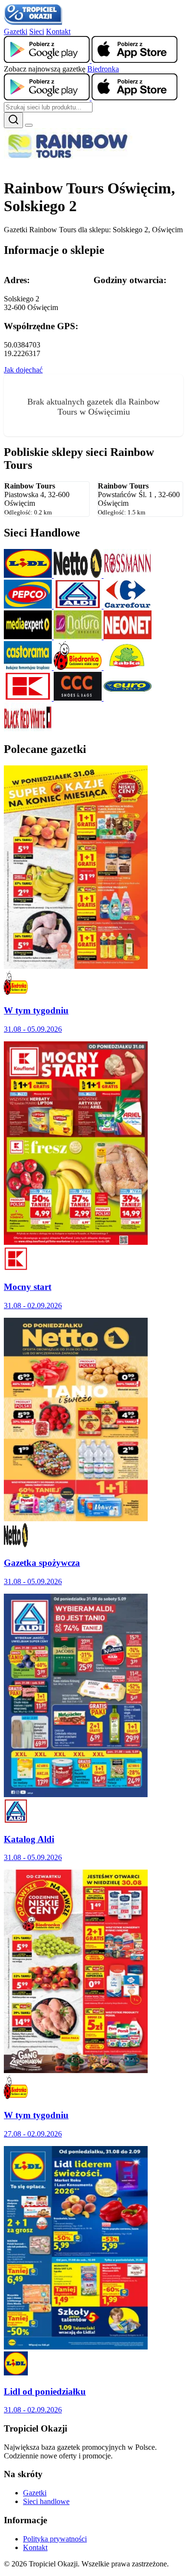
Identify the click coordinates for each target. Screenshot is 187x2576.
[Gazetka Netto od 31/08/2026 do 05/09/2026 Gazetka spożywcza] (76, 1519)
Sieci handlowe (46, 2501)
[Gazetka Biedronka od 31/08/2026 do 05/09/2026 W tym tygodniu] (76, 966)
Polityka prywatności (55, 2539)
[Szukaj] (13, 120)
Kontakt (58, 31)
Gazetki (16, 31)
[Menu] (29, 125)
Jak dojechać (23, 370)
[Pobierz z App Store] (134, 60)
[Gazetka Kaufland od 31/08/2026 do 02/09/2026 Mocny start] (76, 1242)
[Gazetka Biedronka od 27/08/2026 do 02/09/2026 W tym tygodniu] (76, 2070)
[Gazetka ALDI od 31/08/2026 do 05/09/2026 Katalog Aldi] (76, 1795)
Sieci (37, 31)
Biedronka (103, 69)
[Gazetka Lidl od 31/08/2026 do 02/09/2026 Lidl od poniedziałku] (76, 2347)
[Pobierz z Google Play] (48, 60)
